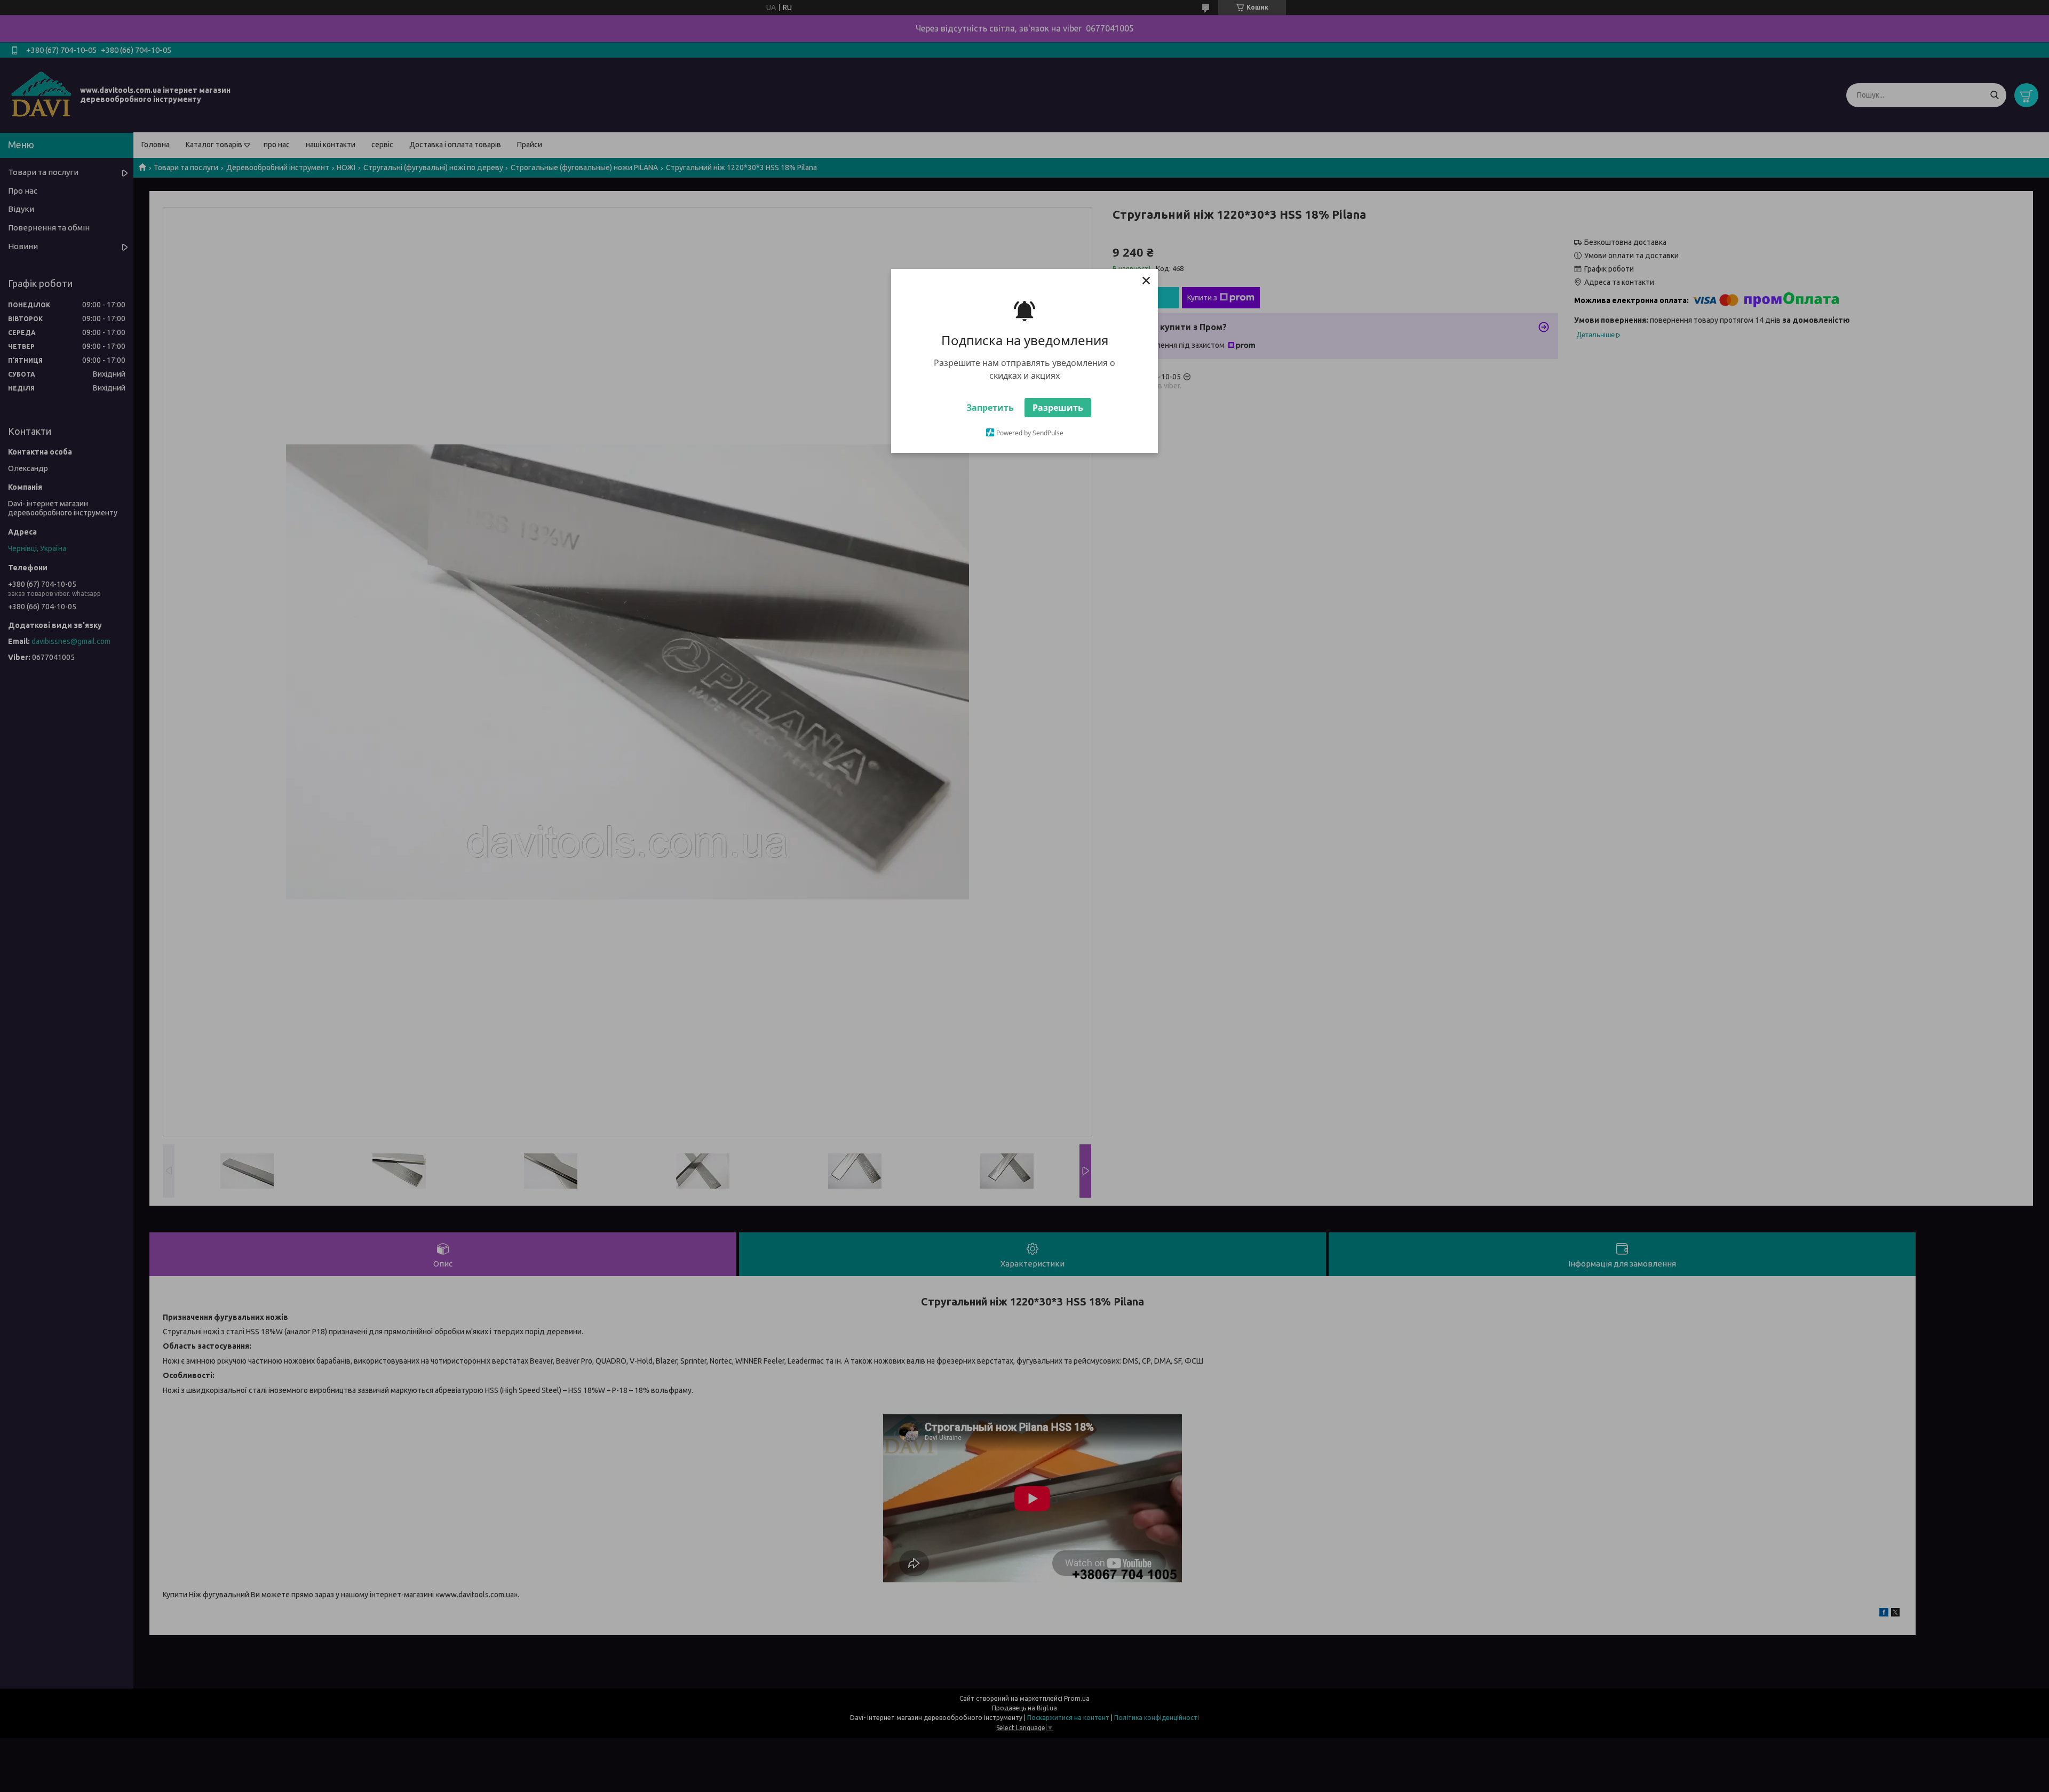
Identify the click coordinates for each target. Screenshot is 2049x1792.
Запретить (990, 408)
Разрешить (1058, 408)
